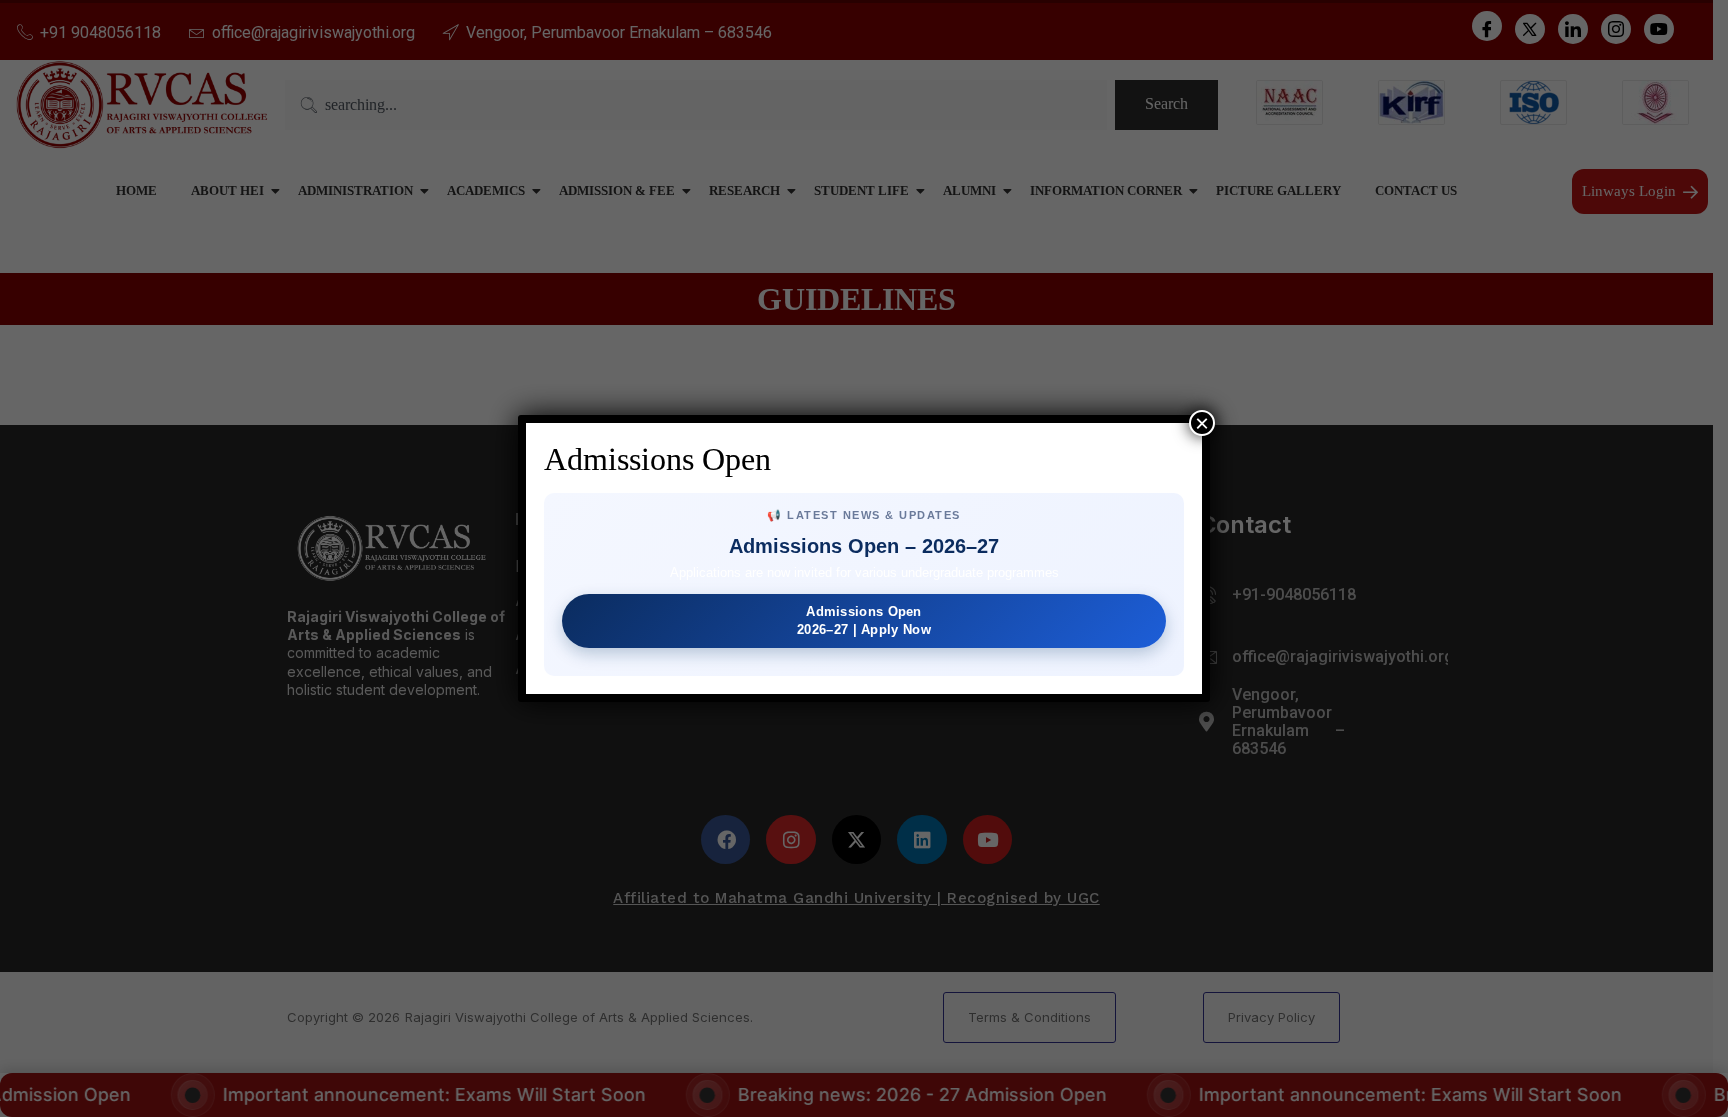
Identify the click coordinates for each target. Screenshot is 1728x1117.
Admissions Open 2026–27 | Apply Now (864, 620)
